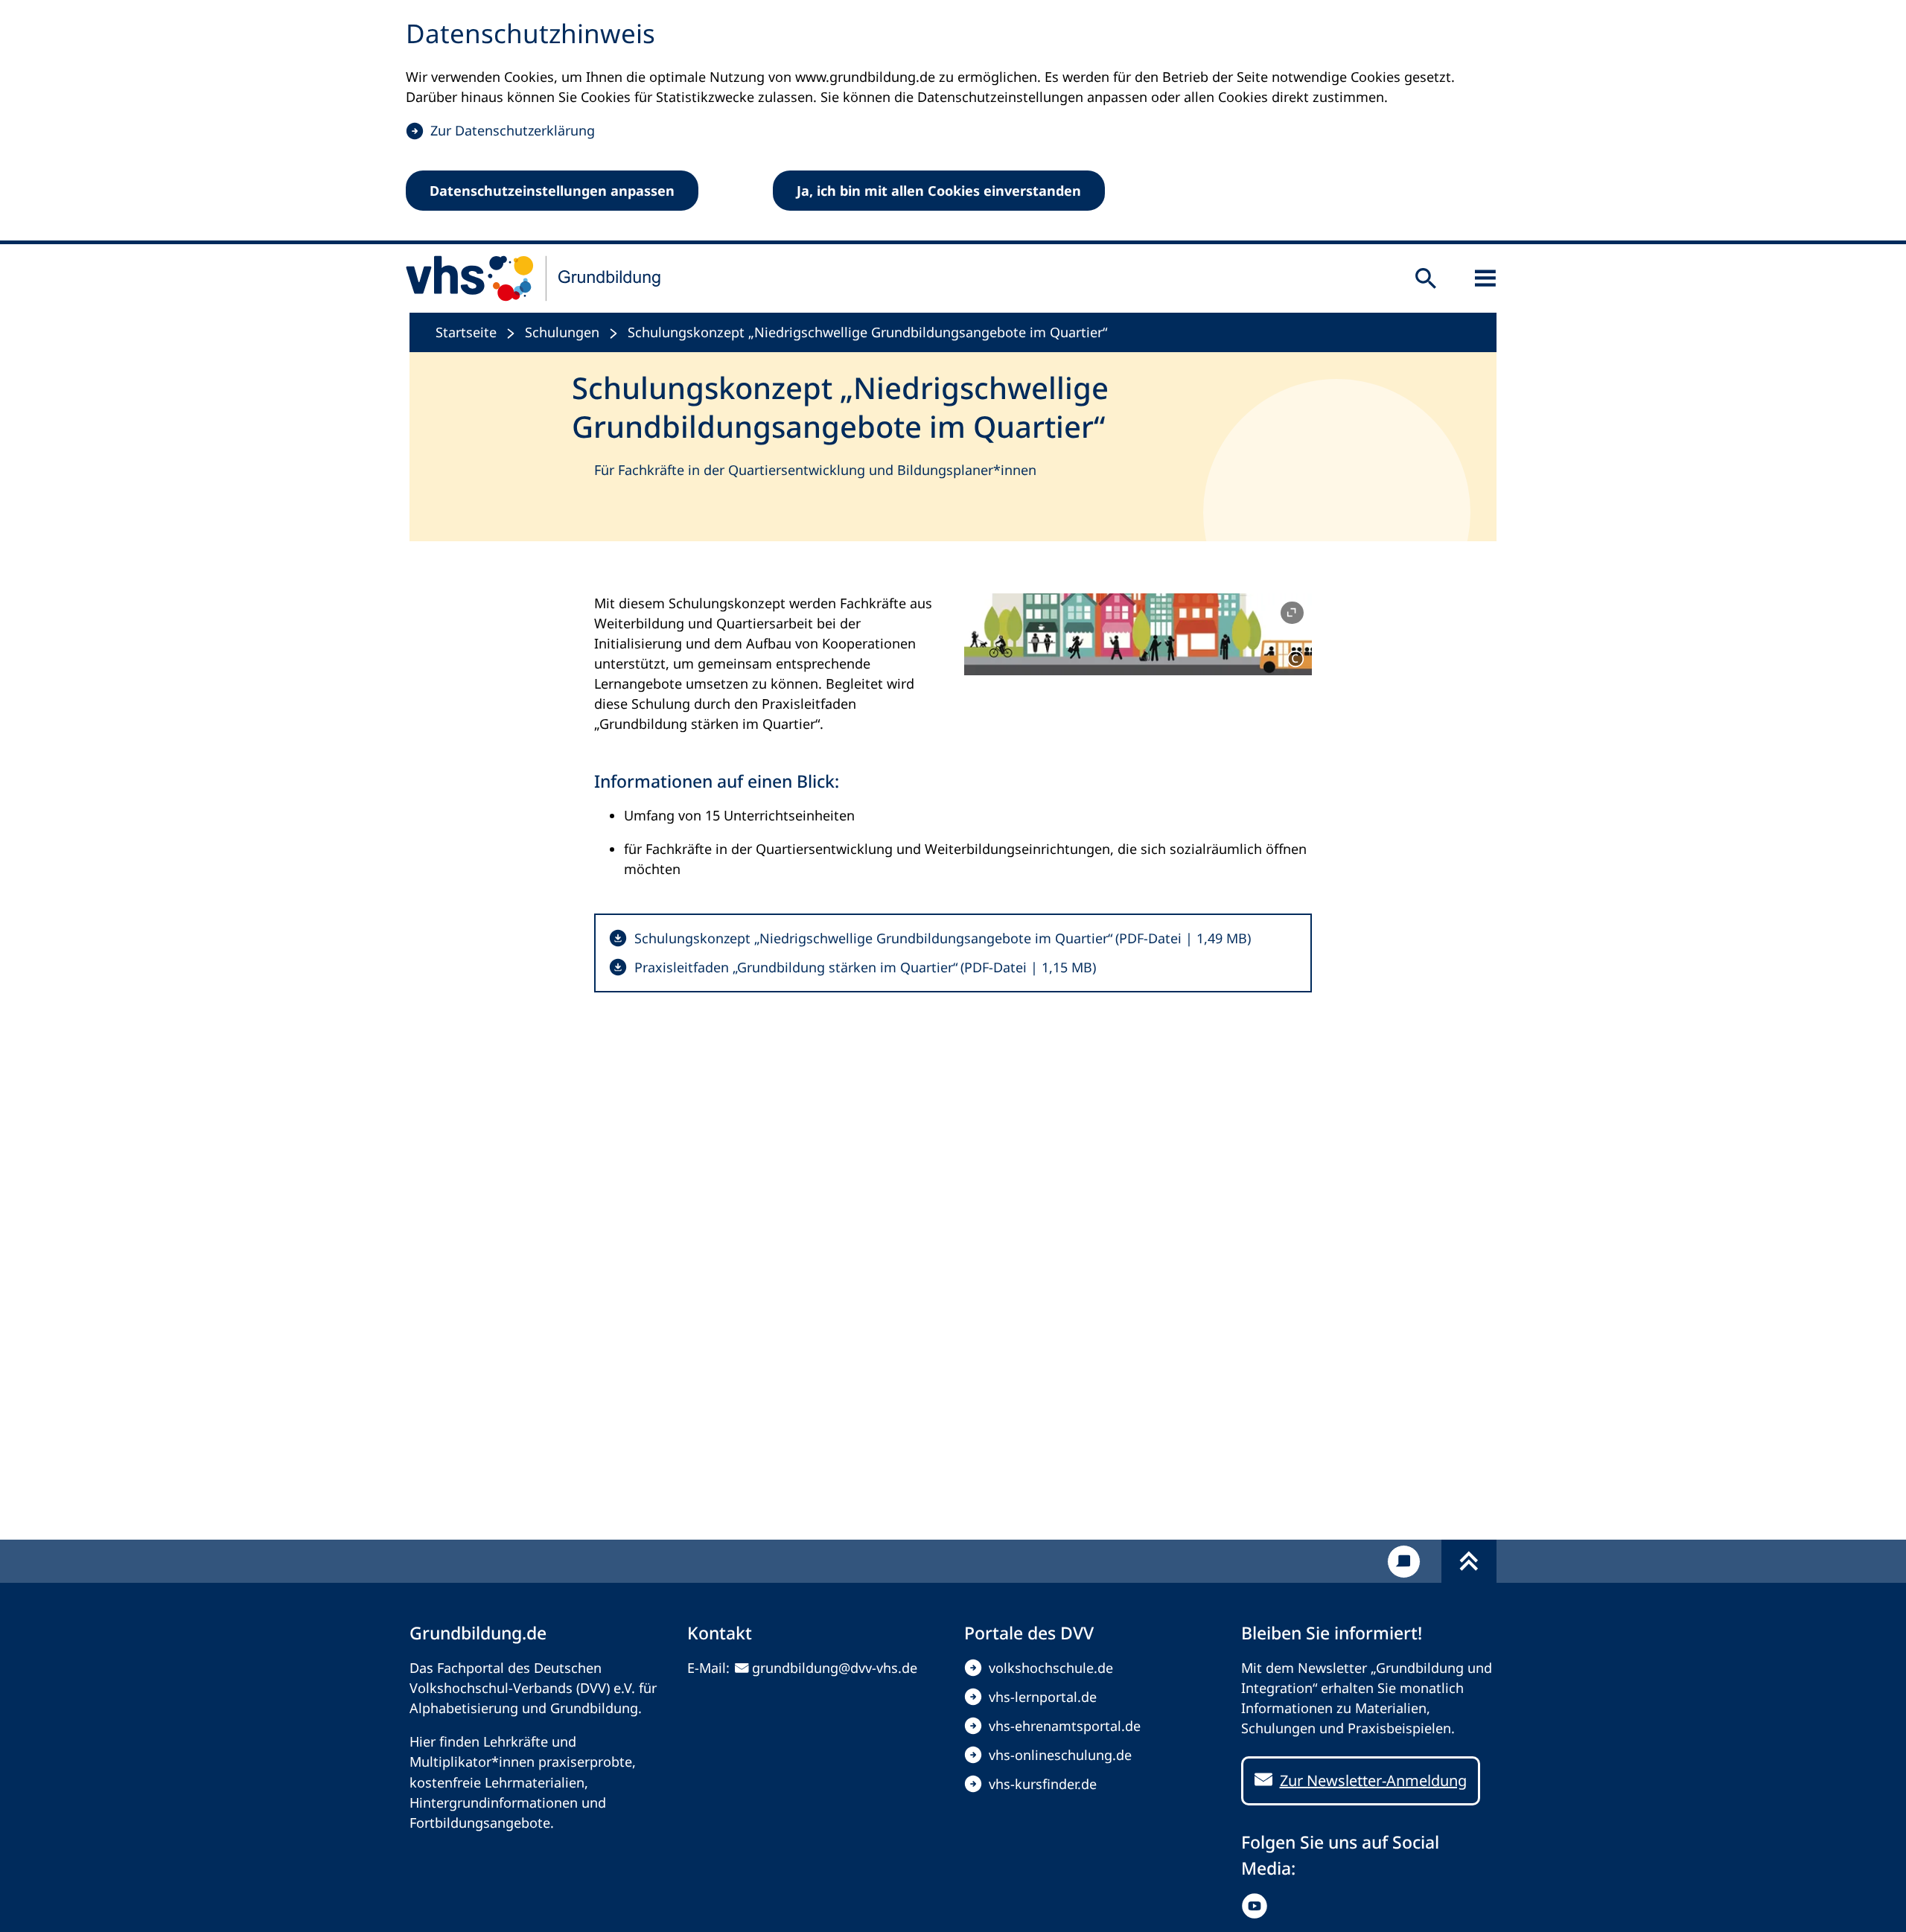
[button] (1138, 634)
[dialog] (953, 122)
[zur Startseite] (534, 278)
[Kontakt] (1404, 1562)
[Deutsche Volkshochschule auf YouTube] (1258, 1906)
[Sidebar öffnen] (1485, 278)
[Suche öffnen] (1426, 278)
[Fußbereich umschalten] (1469, 1561)
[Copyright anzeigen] (1295, 659)
